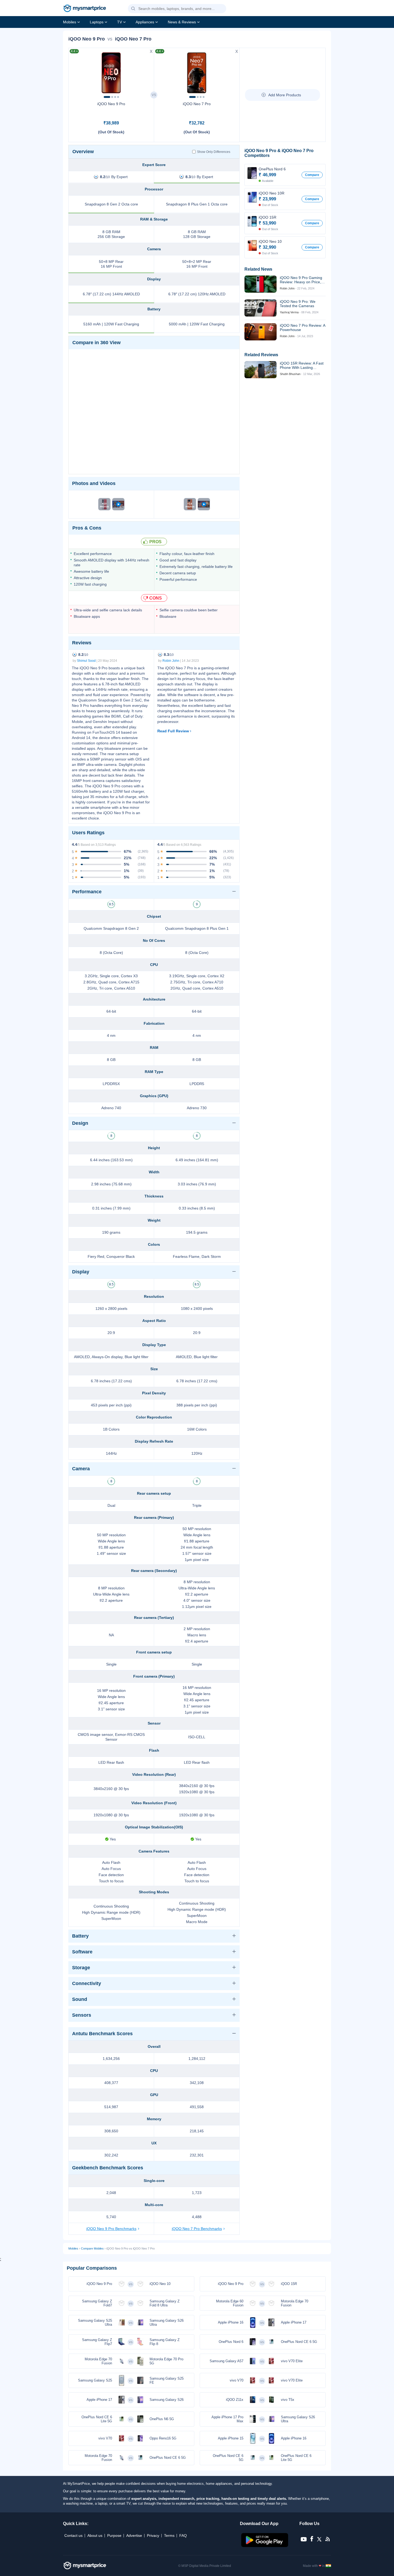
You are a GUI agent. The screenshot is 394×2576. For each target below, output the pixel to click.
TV (120, 22)
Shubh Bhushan (290, 374)
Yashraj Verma (289, 312)
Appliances (145, 22)
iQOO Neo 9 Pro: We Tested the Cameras (298, 304)
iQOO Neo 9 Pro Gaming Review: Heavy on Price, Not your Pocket (301, 280)
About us (95, 2535)
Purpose (114, 2535)
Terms (169, 2535)
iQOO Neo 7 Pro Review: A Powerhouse (302, 328)
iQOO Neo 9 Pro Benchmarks (111, 2229)
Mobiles (70, 22)
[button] (133, 9)
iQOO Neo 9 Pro (111, 104)
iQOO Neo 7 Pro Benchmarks (197, 2229)
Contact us (73, 2535)
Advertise (134, 2535)
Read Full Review (173, 731)
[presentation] (75, 71)
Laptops (97, 22)
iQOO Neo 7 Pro (197, 104)
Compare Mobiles (92, 2248)
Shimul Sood (86, 661)
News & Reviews (182, 22)
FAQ (183, 2535)
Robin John (171, 661)
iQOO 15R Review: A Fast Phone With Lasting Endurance (302, 365)
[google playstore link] (265, 2546)
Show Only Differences (214, 152)
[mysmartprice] (85, 9)
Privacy (153, 2535)
